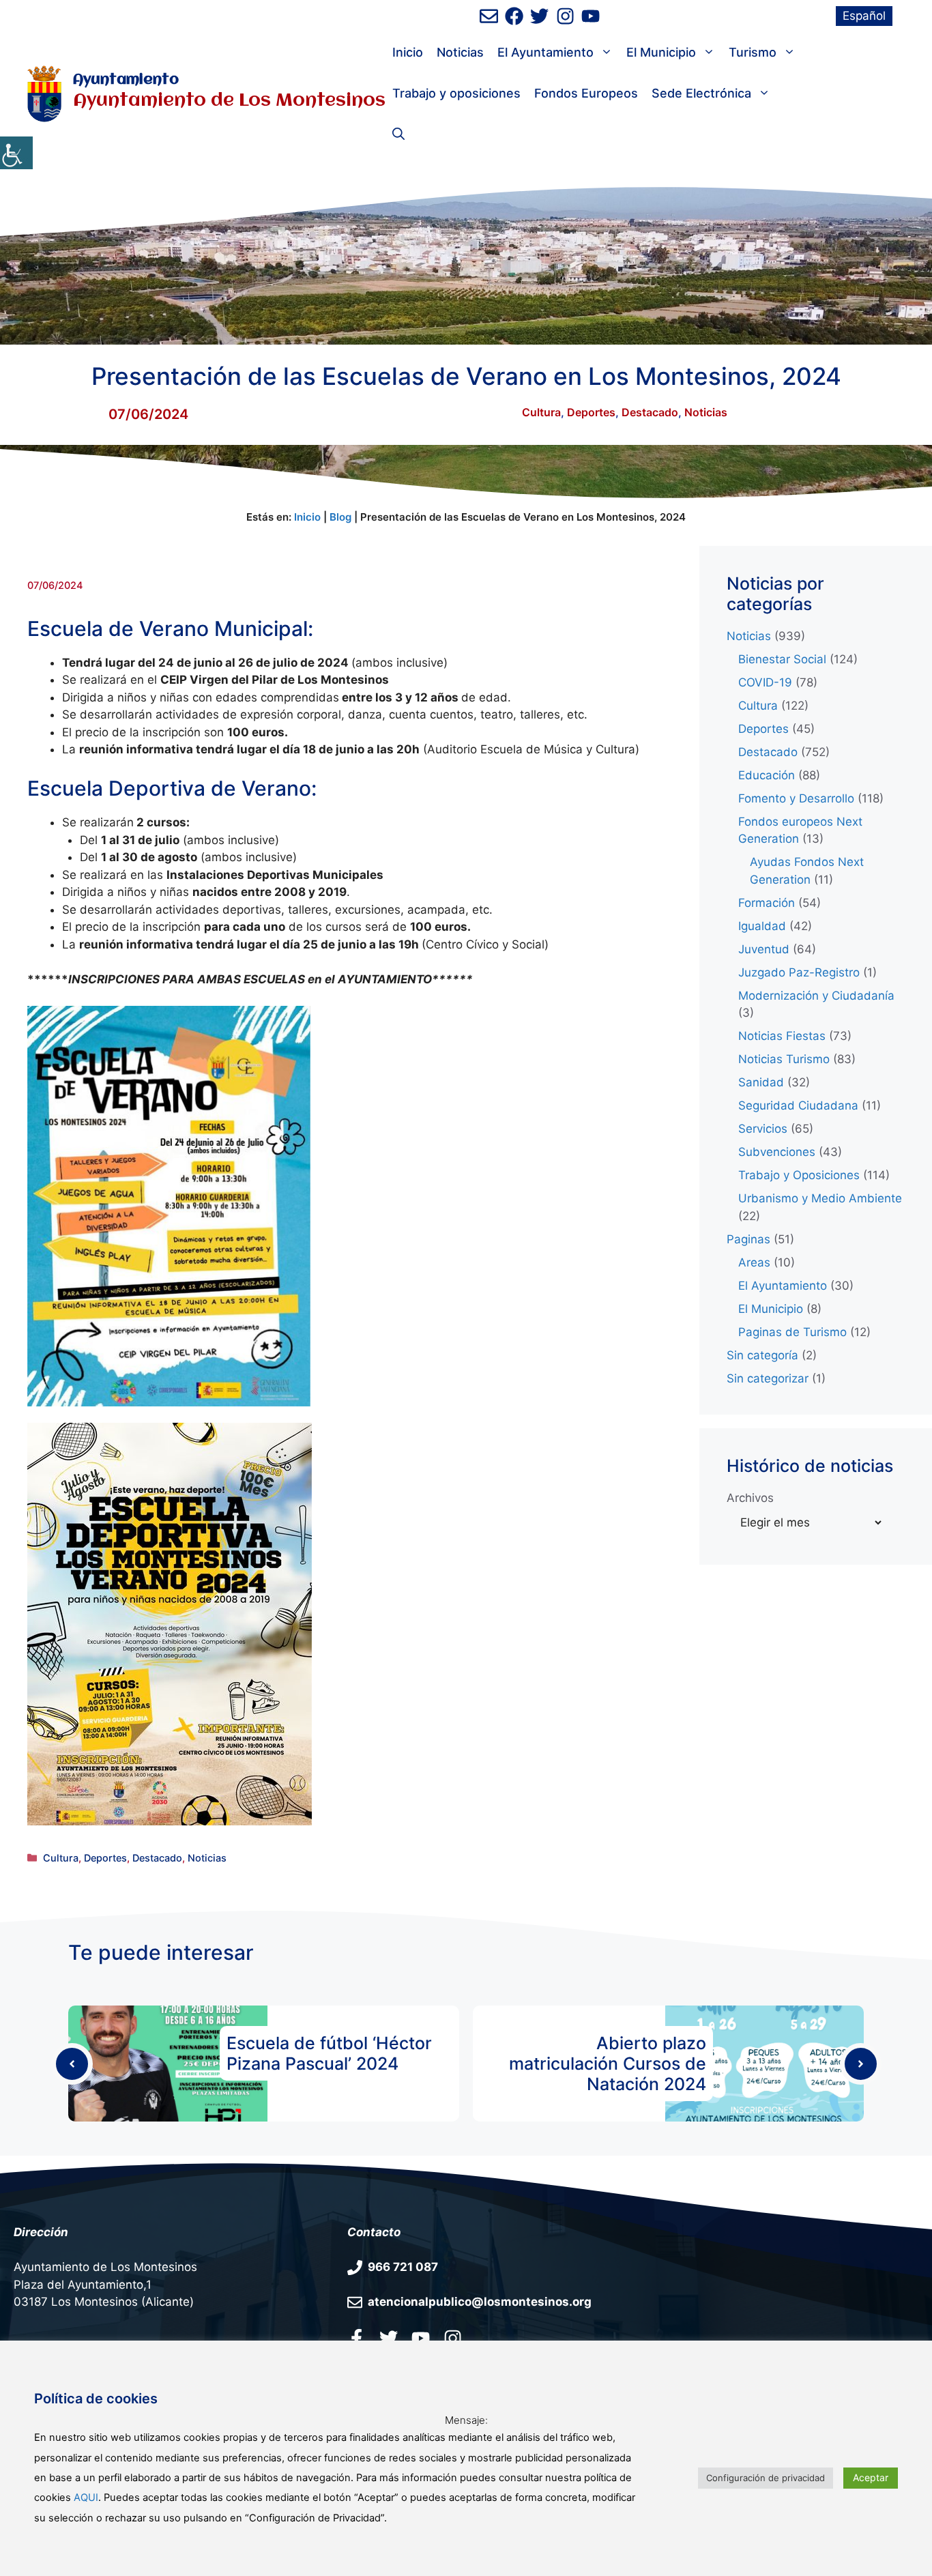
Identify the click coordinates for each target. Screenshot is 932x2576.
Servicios (763, 1129)
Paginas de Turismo (792, 1332)
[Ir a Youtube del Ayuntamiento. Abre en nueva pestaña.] (421, 2338)
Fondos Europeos (586, 93)
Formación (767, 903)
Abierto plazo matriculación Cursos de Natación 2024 (608, 2064)
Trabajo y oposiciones (456, 93)
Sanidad (761, 1082)
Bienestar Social (782, 659)
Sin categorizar (768, 1378)
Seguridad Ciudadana (798, 1105)
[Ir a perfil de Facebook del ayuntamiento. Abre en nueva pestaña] (514, 16)
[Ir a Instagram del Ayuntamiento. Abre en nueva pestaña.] (453, 2338)
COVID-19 (765, 682)
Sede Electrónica (701, 93)
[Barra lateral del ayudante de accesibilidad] (16, 153)
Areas (754, 1262)
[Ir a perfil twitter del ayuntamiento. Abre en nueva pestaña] (389, 2338)
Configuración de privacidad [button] (766, 2478)
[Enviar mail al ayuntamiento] (489, 16)
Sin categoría (762, 1355)
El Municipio (661, 52)
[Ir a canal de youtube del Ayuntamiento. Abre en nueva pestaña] (591, 16)
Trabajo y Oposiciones (799, 1175)
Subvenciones (777, 1152)
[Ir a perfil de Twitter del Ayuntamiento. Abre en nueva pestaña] (539, 16)
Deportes (591, 412)
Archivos (750, 1498)
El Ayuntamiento (545, 52)
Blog (340, 517)
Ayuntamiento (126, 80)
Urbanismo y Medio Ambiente (820, 1198)
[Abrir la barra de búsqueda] (398, 134)
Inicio (408, 52)
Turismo (753, 52)
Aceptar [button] (871, 2477)
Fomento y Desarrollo (796, 798)
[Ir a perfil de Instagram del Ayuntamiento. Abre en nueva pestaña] (565, 16)
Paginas (748, 1239)
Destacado (650, 412)
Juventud (764, 949)
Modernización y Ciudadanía (816, 996)
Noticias (460, 52)
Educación (767, 775)
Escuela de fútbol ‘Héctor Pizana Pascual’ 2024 (329, 2053)
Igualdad (762, 926)
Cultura (541, 412)
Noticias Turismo (784, 1059)
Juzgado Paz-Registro (799, 972)
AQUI (86, 2498)
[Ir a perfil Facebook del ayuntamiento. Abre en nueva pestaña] (356, 2338)
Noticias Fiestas (782, 1036)
